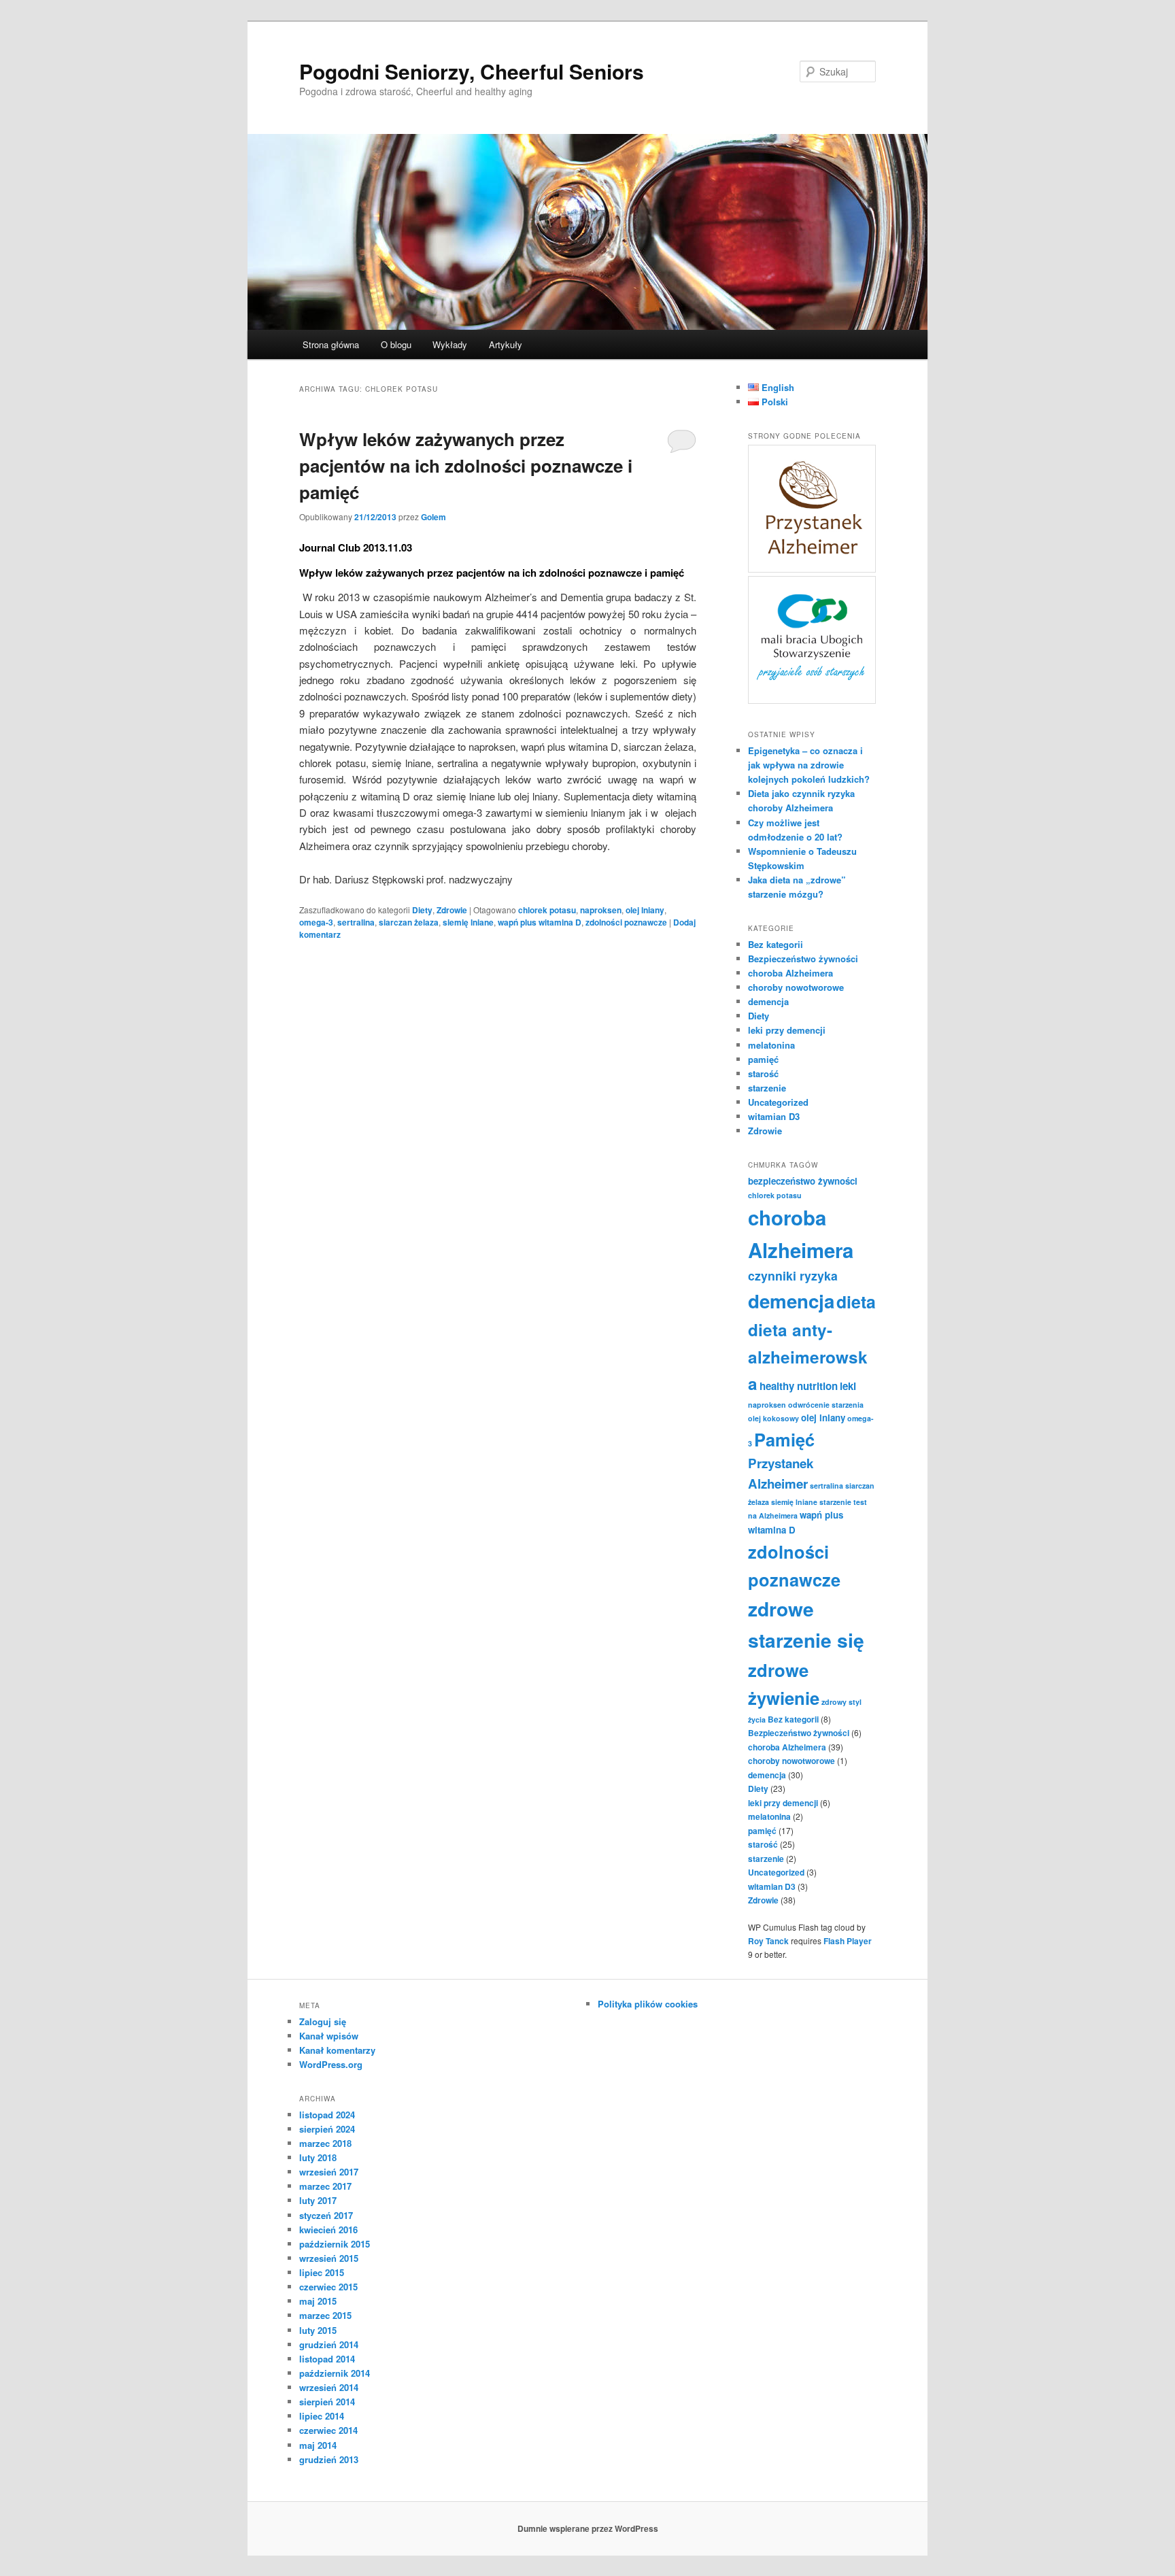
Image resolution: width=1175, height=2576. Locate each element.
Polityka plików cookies (648, 2004)
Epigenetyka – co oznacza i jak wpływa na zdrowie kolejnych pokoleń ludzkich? (809, 765)
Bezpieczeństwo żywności (803, 959)
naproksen (601, 910)
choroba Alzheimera (790, 973)
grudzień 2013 (329, 2459)
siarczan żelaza (409, 922)
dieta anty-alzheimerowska (808, 1356)
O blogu (396, 344)
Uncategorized (778, 1102)
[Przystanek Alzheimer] (812, 569)
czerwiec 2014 (328, 2430)
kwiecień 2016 (328, 2230)
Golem (433, 517)
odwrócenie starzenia (826, 1405)
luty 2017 (318, 2200)
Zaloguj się (323, 2021)
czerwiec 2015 (328, 2287)
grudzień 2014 (329, 2344)
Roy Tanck (768, 1941)
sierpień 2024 (327, 2129)
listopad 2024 (327, 2115)
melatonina (771, 1045)
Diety (422, 910)
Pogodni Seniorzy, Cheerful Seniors (472, 71)
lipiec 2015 (322, 2272)
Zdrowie (452, 910)
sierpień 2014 (327, 2402)
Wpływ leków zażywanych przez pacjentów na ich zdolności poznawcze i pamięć (466, 465)
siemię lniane (468, 922)
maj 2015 (318, 2301)
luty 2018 (318, 2157)
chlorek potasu (547, 910)
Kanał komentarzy (337, 2050)
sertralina (356, 922)
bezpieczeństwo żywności (803, 1181)
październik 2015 (335, 2244)
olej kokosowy (773, 1418)
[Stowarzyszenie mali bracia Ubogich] (812, 700)
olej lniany (645, 910)
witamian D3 (774, 1116)
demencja (768, 1001)
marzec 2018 (325, 2143)
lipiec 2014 (322, 2416)
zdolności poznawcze (626, 922)
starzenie (767, 1088)
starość (763, 1073)
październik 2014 (335, 2373)
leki (848, 1386)
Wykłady (450, 344)
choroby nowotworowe (796, 987)
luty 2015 (318, 2330)
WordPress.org (331, 2064)
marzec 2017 (325, 2186)
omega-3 (316, 922)
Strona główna (331, 344)
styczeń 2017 (326, 2215)
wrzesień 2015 (329, 2258)
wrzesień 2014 (329, 2387)
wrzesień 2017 (329, 2172)
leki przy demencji (787, 1030)
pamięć (763, 1059)
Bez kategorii (776, 944)
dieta (856, 1302)
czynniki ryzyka (793, 1275)
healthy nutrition (799, 1386)
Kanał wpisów (329, 2036)
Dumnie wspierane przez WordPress (588, 2528)
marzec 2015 (325, 2315)
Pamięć (784, 1439)
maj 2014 (318, 2445)
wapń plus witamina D (540, 922)
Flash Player (848, 1941)
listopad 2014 (327, 2359)
